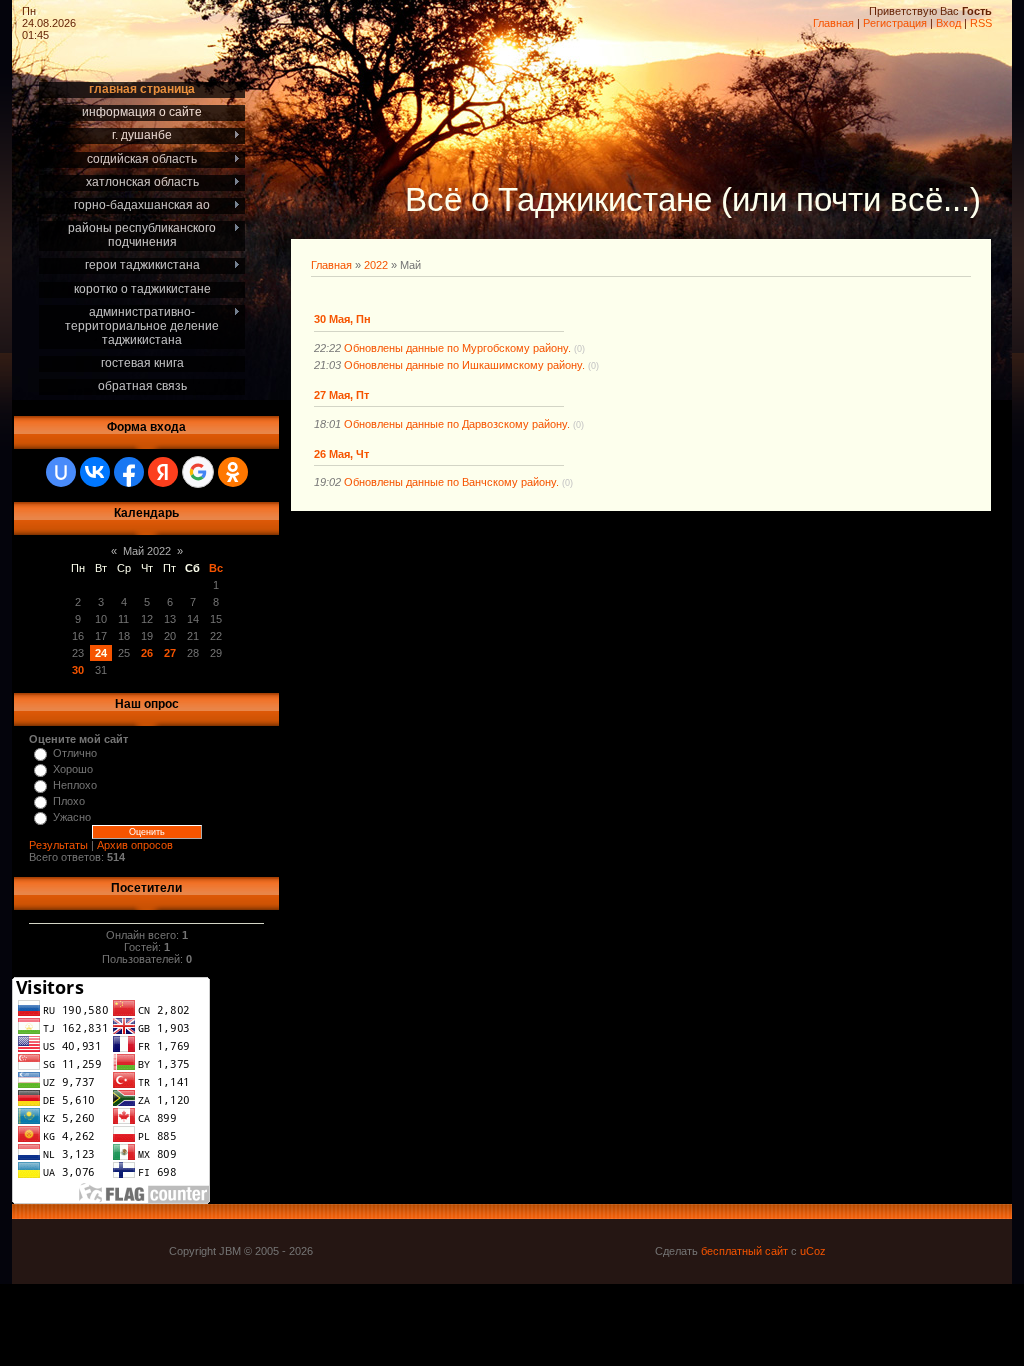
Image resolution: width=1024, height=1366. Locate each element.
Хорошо (73, 769)
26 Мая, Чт (341, 454)
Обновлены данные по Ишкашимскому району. (464, 365)
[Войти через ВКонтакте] (95, 472)
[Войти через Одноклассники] (233, 472)
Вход (948, 23)
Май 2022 (147, 551)
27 (170, 653)
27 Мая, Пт (341, 395)
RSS (981, 23)
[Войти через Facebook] (129, 472)
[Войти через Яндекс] (163, 472)
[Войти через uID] (61, 472)
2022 (376, 265)
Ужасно (72, 817)
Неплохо (75, 785)
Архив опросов (135, 845)
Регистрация (895, 23)
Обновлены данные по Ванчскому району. (451, 482)
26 (147, 653)
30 (78, 670)
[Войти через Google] (198, 472)
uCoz (813, 1251)
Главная (833, 23)
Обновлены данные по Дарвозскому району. (457, 424)
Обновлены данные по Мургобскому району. (457, 348)
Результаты (58, 845)
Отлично (75, 753)
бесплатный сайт (744, 1251)
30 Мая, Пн (342, 319)
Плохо (69, 801)
